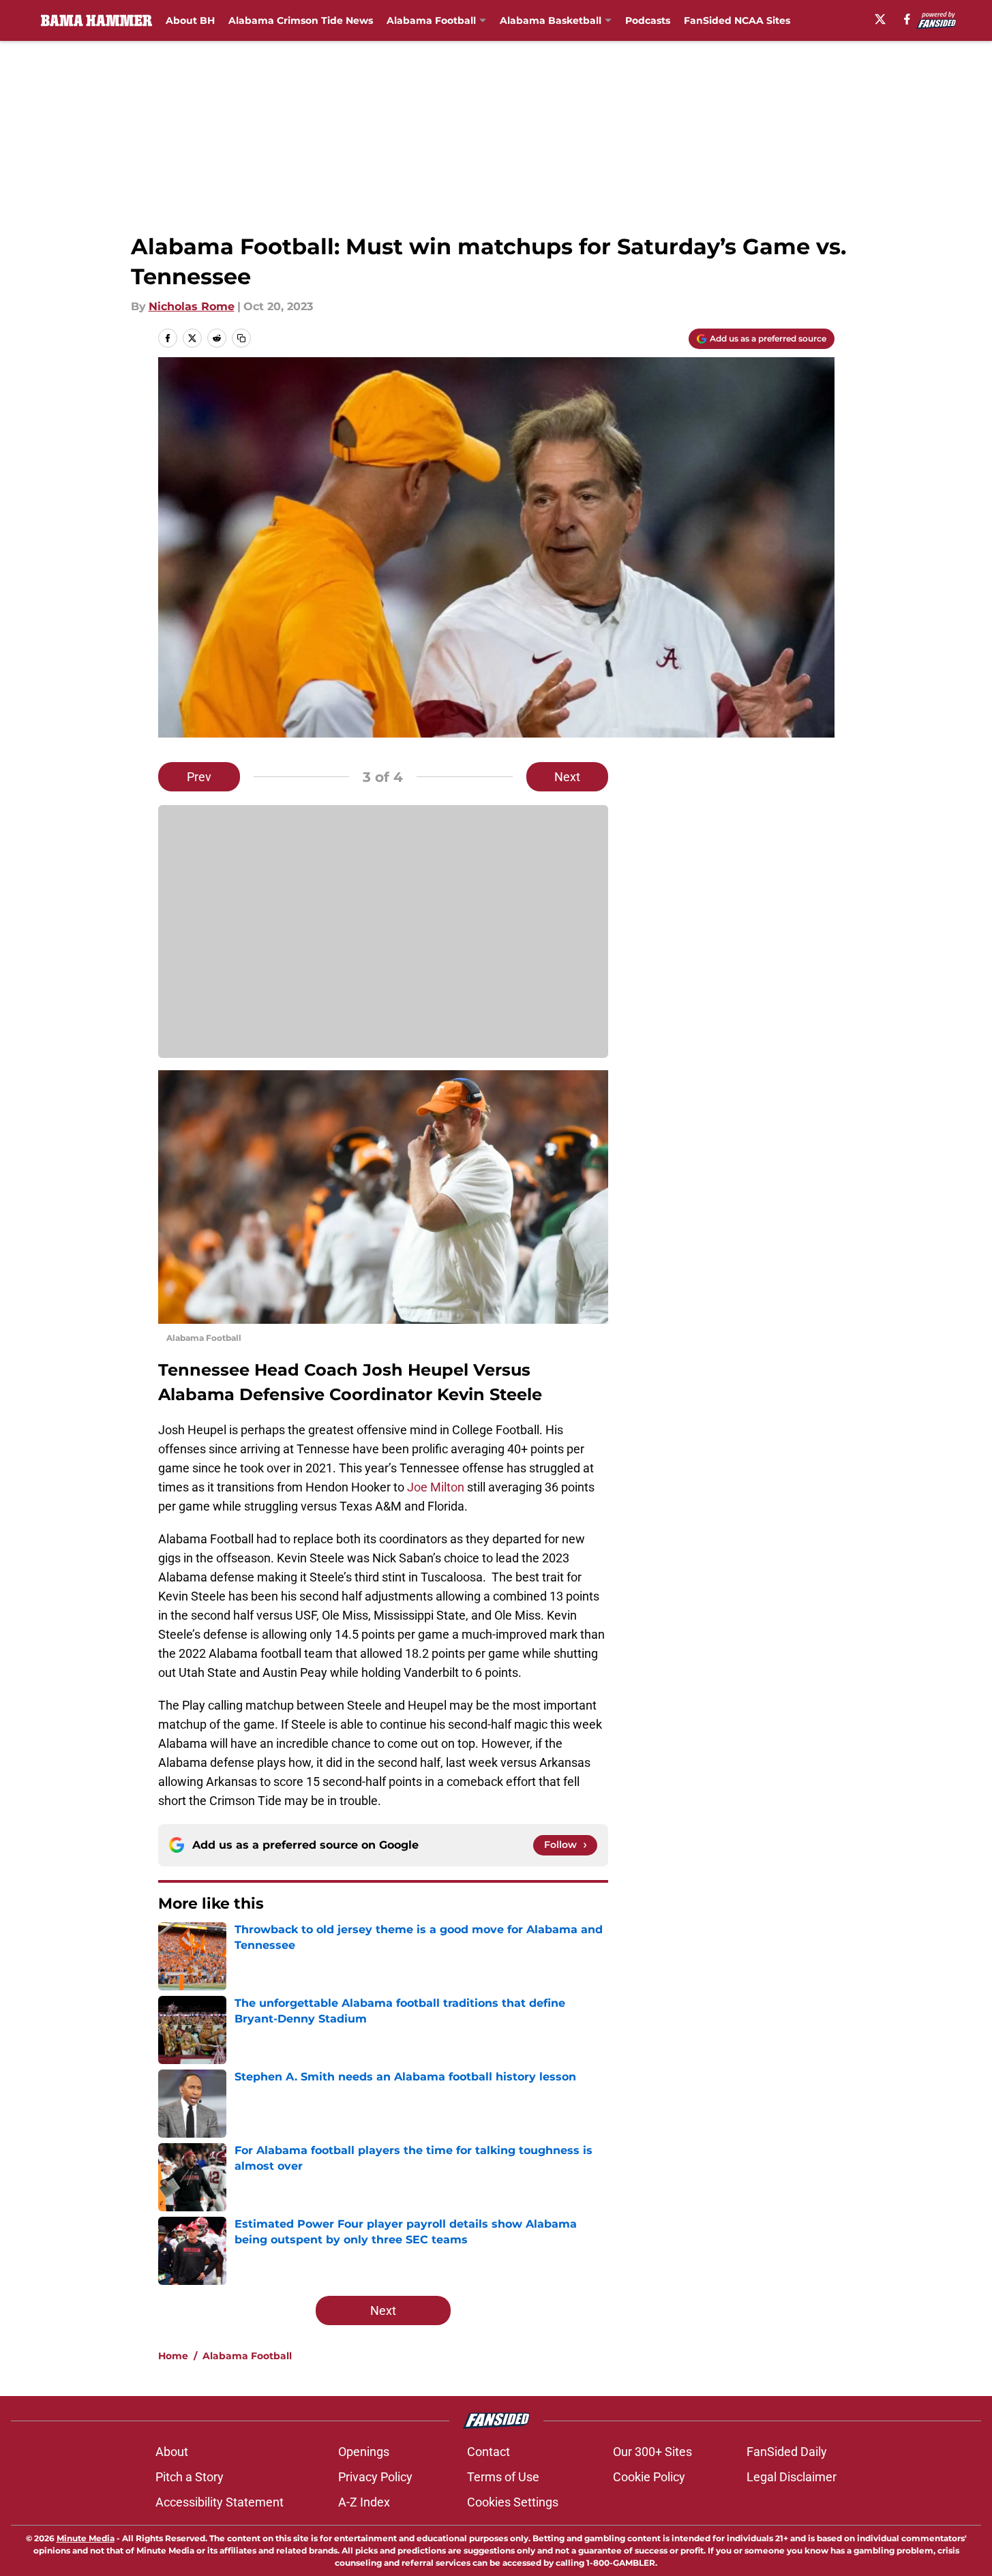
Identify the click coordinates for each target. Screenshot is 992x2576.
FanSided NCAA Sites (737, 20)
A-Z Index (364, 2502)
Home (173, 2356)
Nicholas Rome (192, 306)
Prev (199, 777)
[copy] (241, 338)
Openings (364, 2452)
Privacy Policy (375, 2477)
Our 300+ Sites (652, 2452)
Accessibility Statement (220, 2502)
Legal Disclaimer (792, 2477)
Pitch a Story (190, 2477)
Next (567, 777)
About (172, 2452)
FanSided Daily (787, 2452)
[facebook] (907, 19)
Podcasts (648, 20)
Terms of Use (503, 2477)
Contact (489, 2452)
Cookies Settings (513, 2502)
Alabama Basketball (551, 20)
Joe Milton (436, 1487)
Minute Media (86, 2538)
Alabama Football (431, 20)
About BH (190, 20)
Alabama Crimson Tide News (301, 20)
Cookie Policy (649, 2477)
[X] (880, 19)
